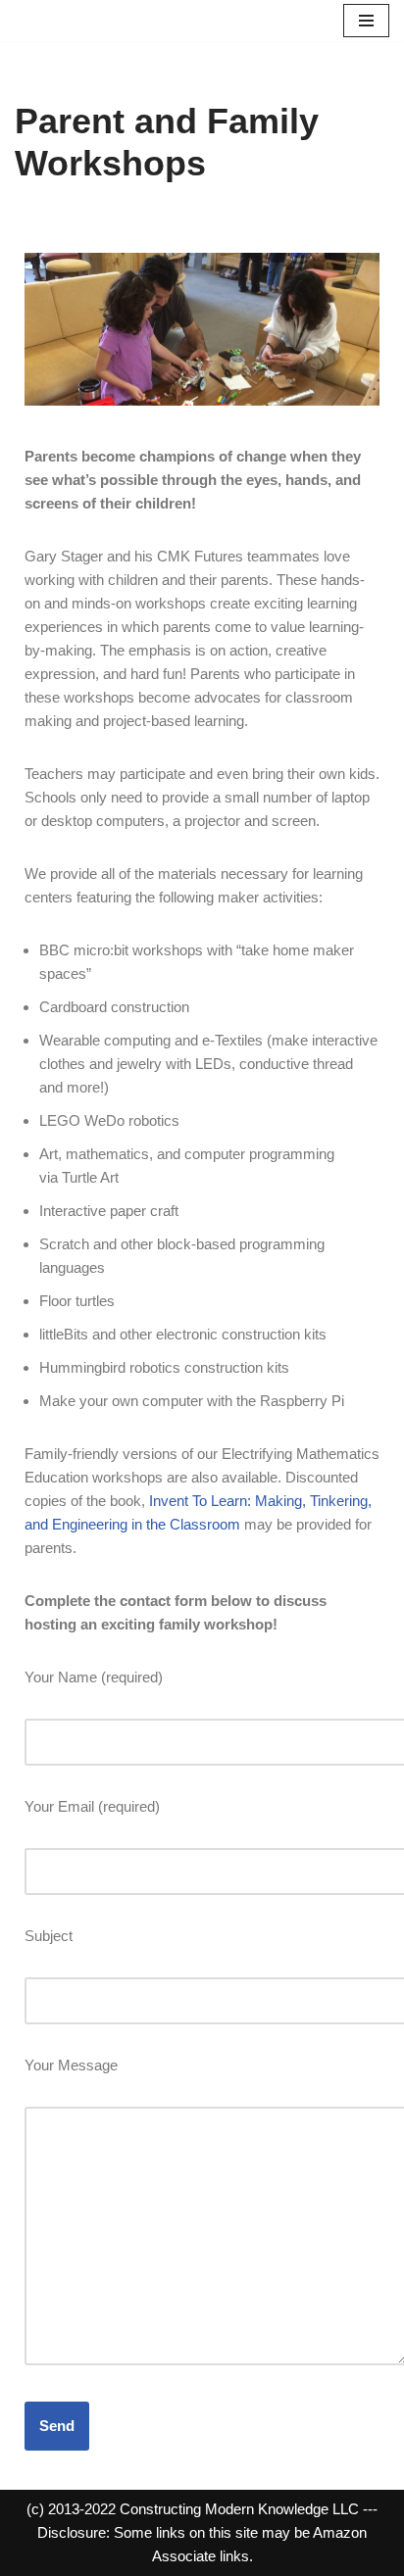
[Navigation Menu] (366, 21)
